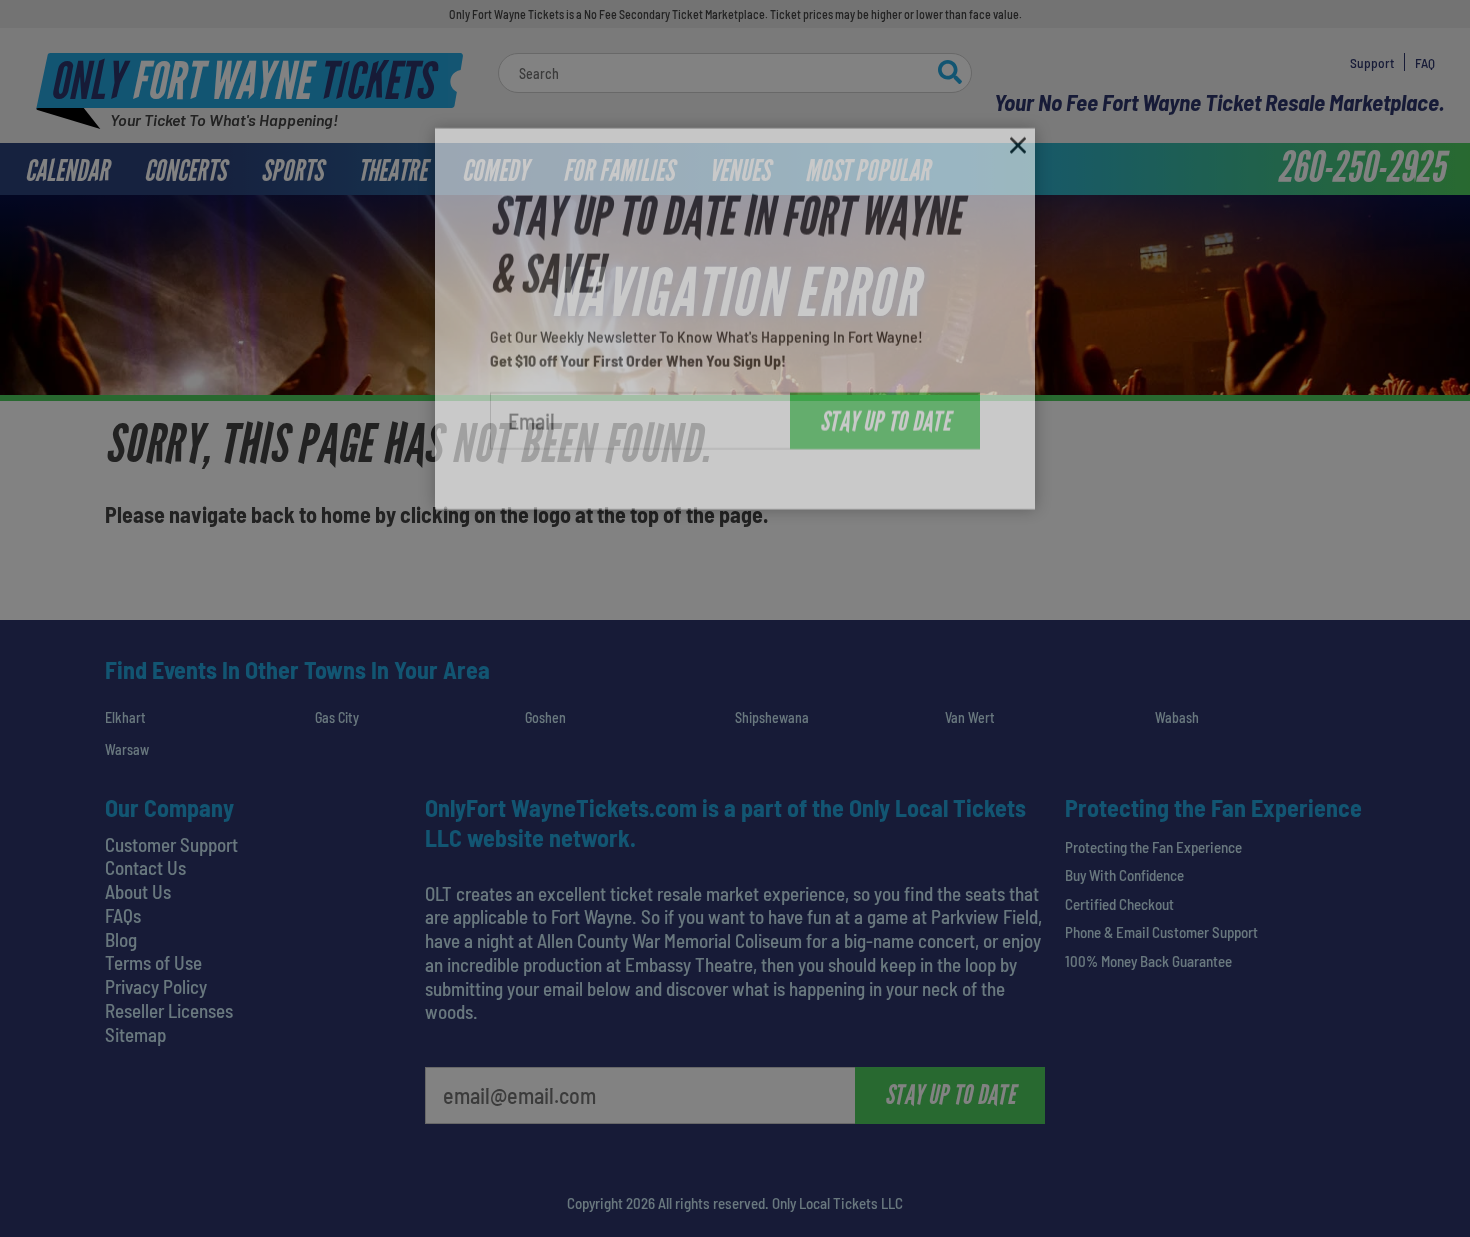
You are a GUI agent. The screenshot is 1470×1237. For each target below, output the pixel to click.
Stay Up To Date (885, 395)
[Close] (1018, 122)
